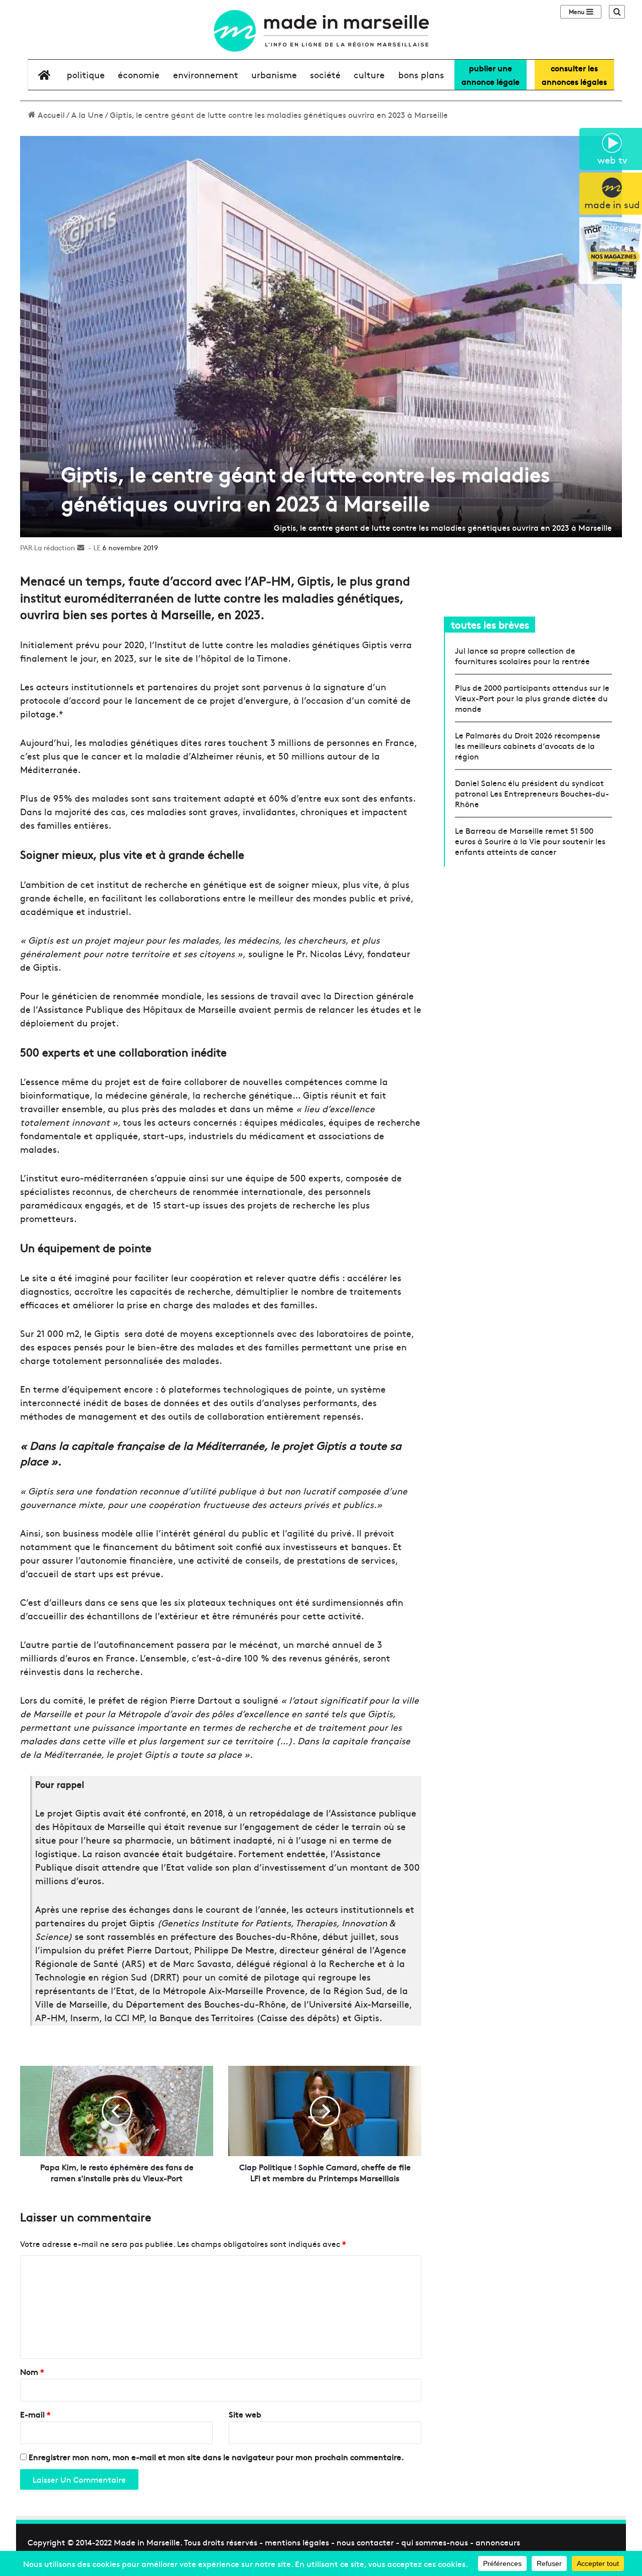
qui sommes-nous (435, 2542)
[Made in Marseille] (321, 31)
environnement (206, 74)
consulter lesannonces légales (574, 74)
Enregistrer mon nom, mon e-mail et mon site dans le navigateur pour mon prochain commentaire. (216, 2457)
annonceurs (498, 2542)
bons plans (421, 74)
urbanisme (274, 74)
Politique (86, 74)
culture (369, 74)
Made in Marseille (147, 2542)
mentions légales (297, 2542)
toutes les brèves (490, 624)
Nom (32, 2371)
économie (139, 74)
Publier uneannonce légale (491, 74)
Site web (245, 2414)
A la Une (87, 114)
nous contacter (365, 2542)
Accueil (50, 114)
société (325, 74)
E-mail (35, 2414)
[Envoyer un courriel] (81, 547)
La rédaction (55, 547)
